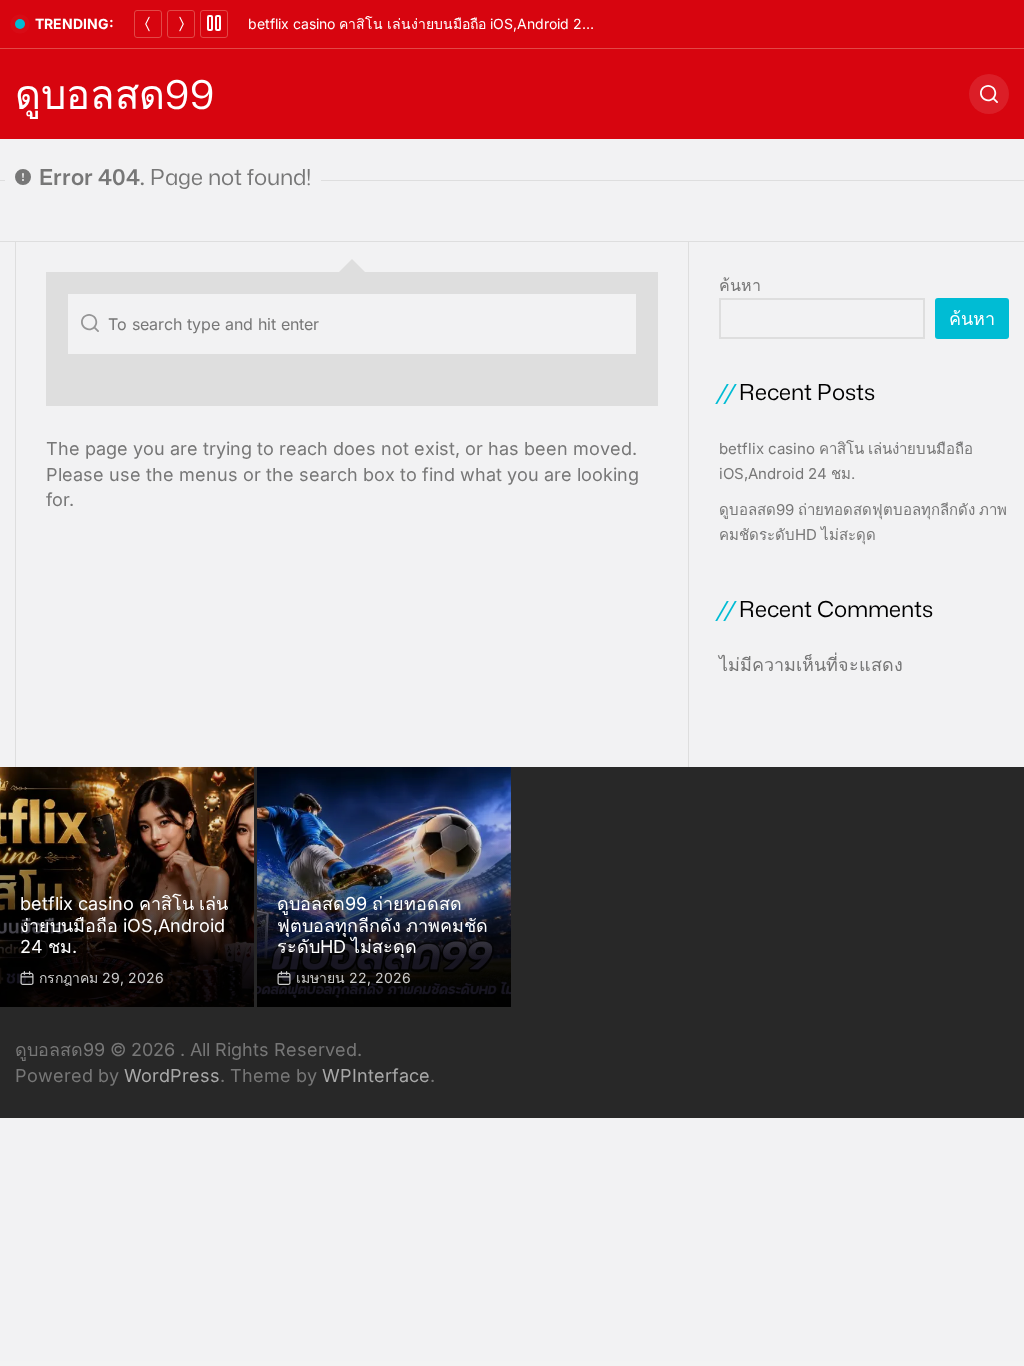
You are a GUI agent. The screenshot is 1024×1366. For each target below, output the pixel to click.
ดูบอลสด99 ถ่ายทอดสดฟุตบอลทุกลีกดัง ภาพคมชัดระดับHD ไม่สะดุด (382, 925)
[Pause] (214, 24)
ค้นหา (740, 285)
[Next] (181, 24)
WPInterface (376, 1075)
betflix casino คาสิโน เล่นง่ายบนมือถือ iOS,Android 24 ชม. (433, 23)
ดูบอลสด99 (114, 94)
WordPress (172, 1075)
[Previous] (148, 24)
